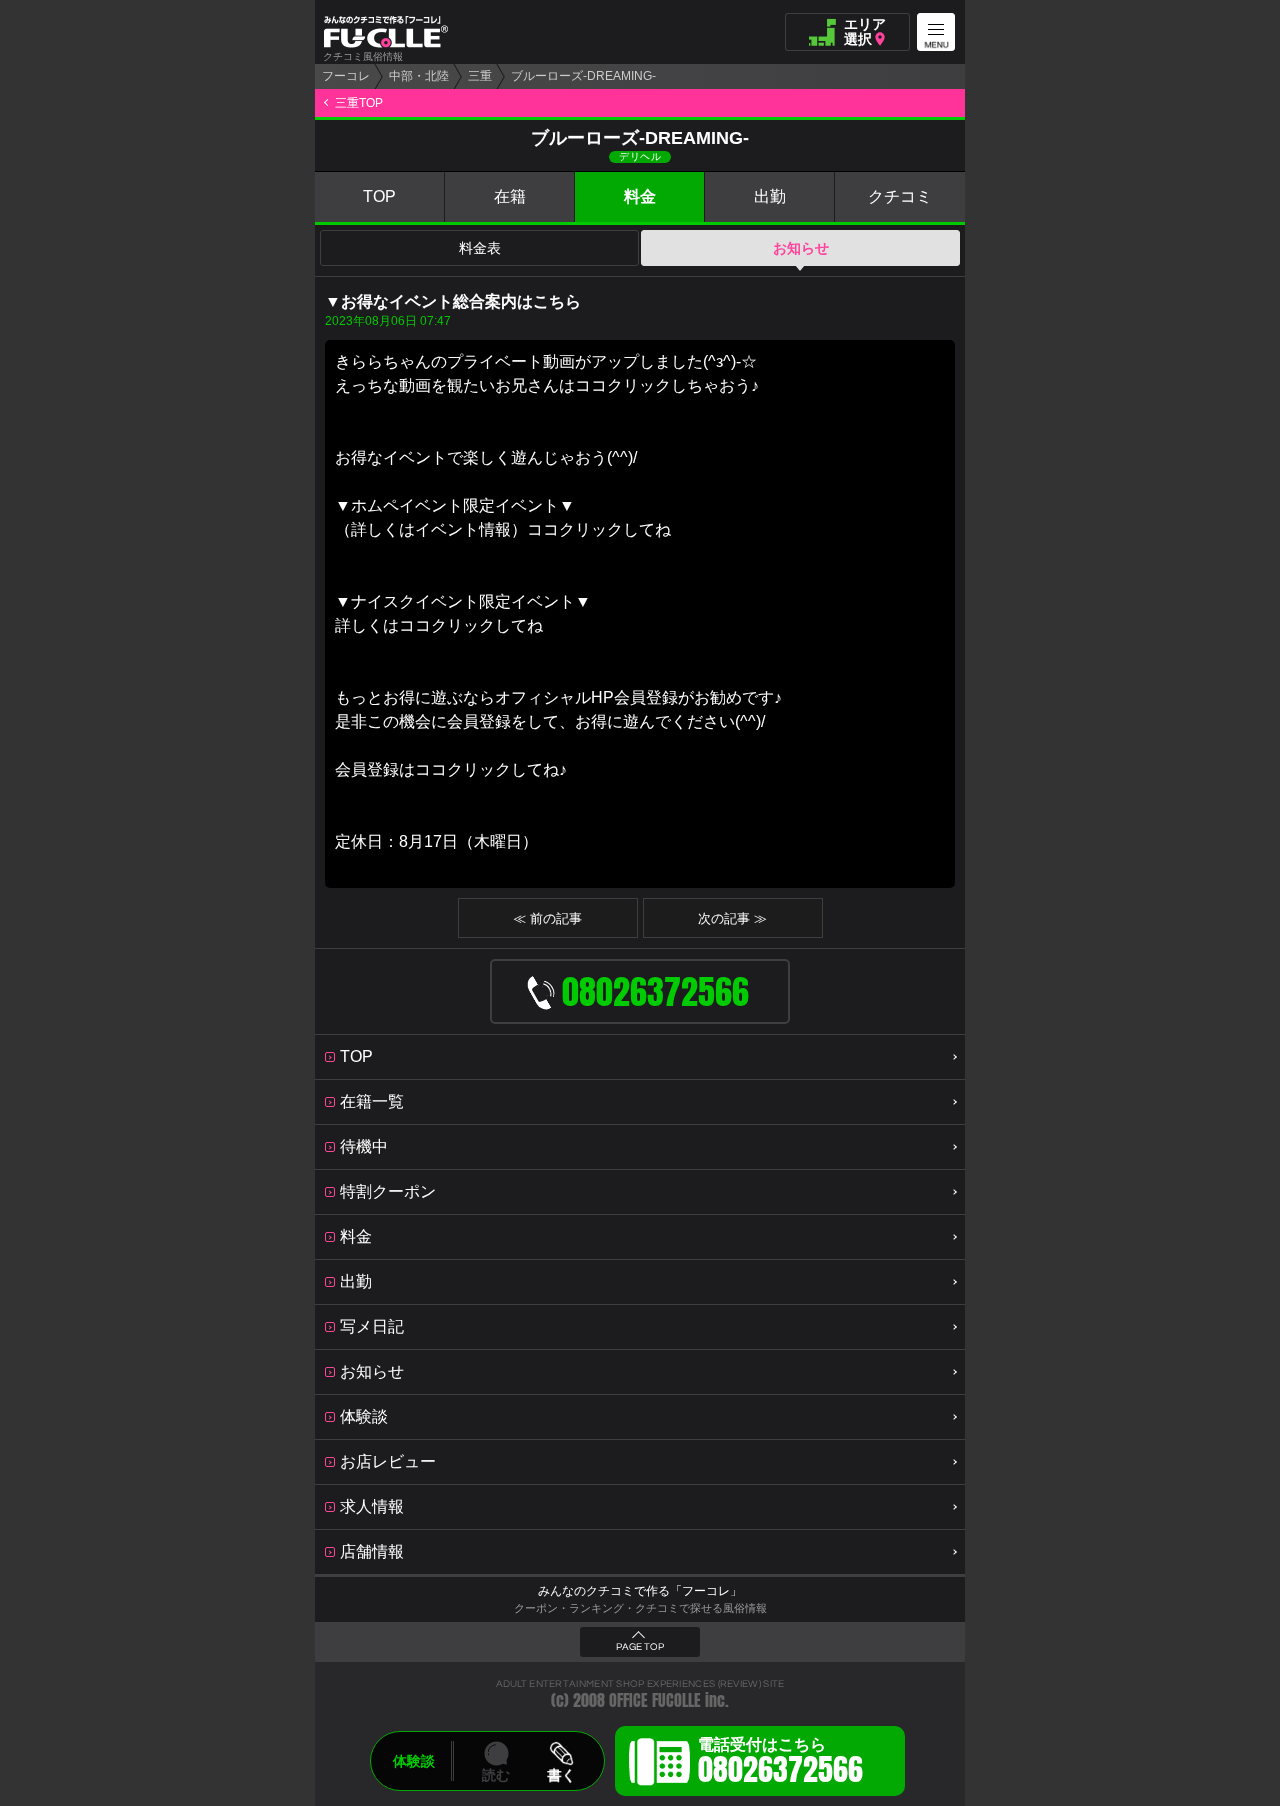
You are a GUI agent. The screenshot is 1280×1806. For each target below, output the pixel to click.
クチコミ (900, 196)
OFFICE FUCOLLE (655, 1700)
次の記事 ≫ (732, 918)
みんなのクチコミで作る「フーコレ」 (640, 1591)
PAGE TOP (640, 1647)
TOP (379, 196)
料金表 (480, 248)
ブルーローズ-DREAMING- (583, 76)
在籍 (510, 196)
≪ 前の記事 (547, 918)
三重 (480, 76)
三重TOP (359, 103)
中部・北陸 (419, 76)
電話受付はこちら (780, 1764)
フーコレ (346, 76)
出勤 (770, 196)
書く (561, 1775)
